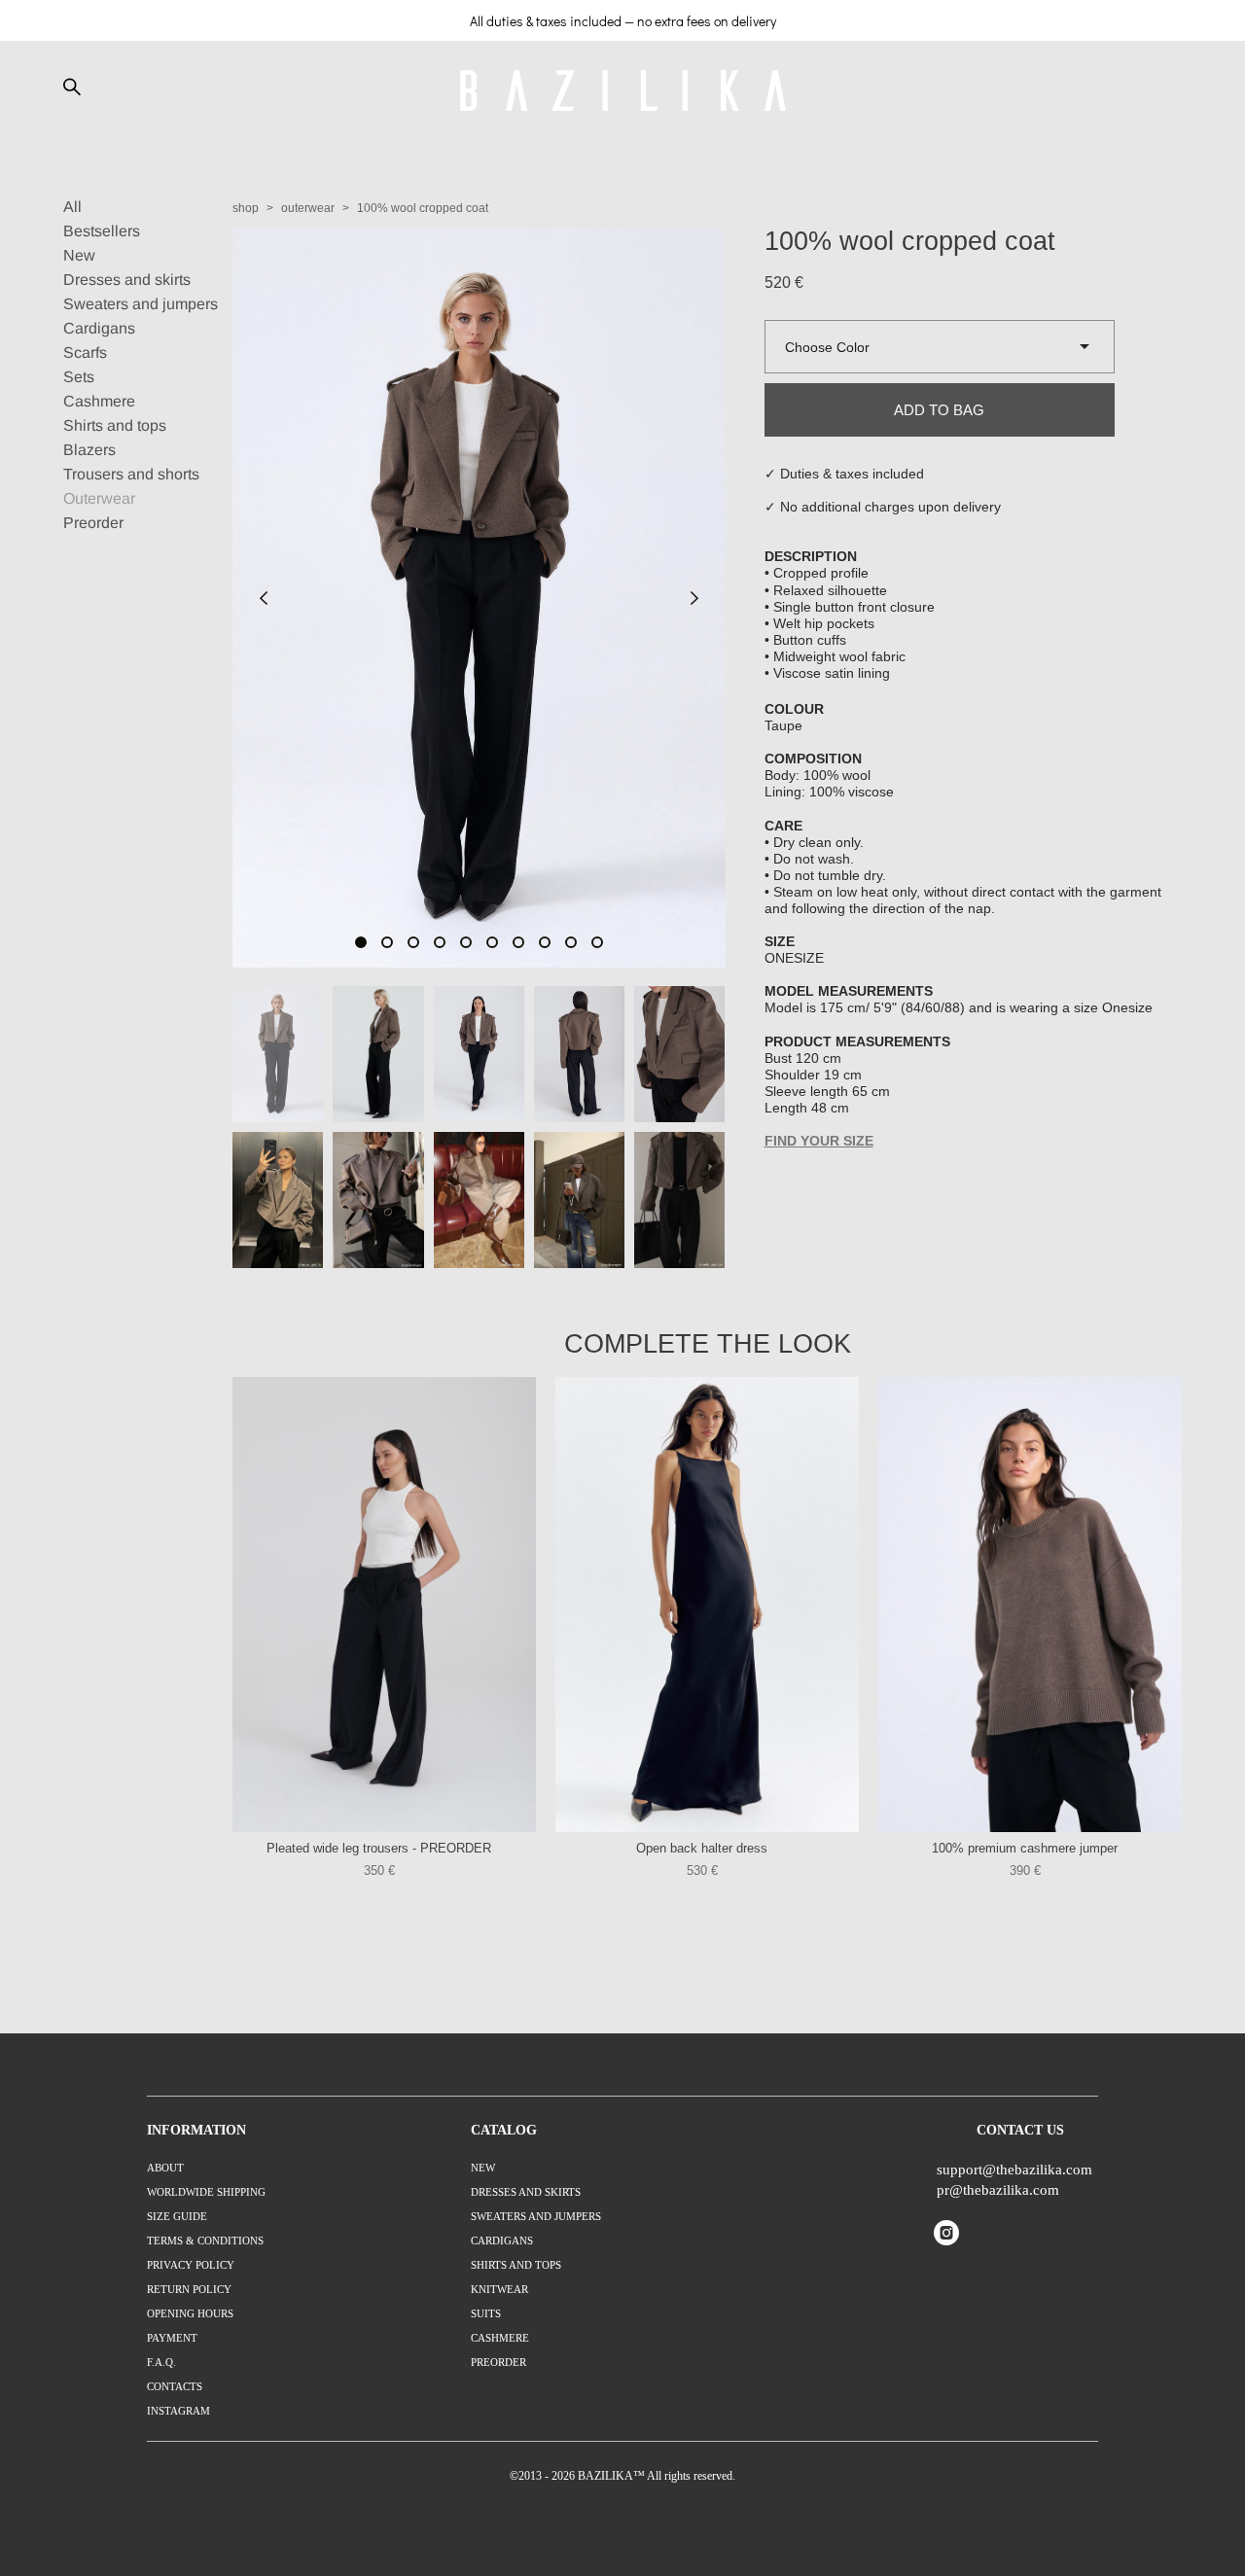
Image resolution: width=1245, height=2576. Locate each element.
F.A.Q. (161, 2362)
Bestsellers (102, 231)
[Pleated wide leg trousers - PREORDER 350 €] (384, 1605)
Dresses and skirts (127, 280)
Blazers (89, 450)
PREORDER (498, 2362)
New (79, 255)
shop (246, 208)
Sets (79, 377)
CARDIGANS (502, 2241)
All (72, 207)
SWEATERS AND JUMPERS (536, 2216)
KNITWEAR (499, 2289)
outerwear (308, 208)
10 (597, 942)
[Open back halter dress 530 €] (707, 1605)
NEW (483, 2168)
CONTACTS (175, 2386)
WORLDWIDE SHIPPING (206, 2192)
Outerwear (99, 498)
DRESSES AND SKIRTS (526, 2192)
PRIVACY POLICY (191, 2265)
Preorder (93, 523)
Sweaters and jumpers (141, 304)
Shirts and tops (115, 425)
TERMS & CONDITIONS (205, 2241)
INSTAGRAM (178, 2411)
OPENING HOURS (190, 2313)
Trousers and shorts (131, 474)
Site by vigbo (623, 2529)
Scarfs (85, 353)
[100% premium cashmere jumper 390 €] (1030, 1605)
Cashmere (99, 401)
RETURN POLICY (189, 2289)
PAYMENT (172, 2338)
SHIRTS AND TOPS (516, 2265)
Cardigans (99, 328)
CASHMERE (500, 2338)
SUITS (486, 2313)
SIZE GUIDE (177, 2216)
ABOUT (165, 2168)
